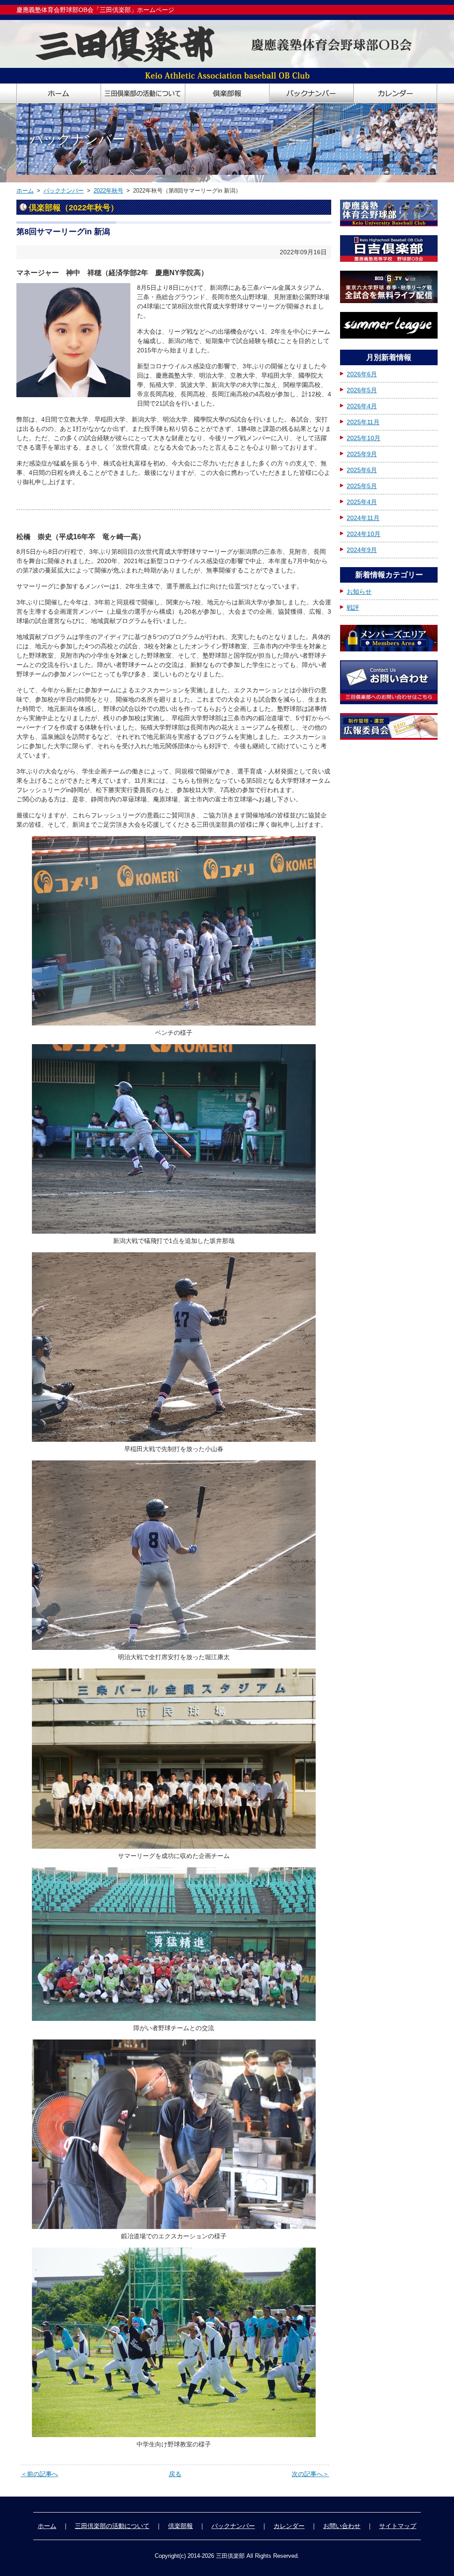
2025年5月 (362, 486)
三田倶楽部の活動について (112, 2526)
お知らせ (359, 592)
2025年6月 (362, 470)
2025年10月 (364, 438)
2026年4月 (362, 406)
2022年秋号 (108, 191)
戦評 (353, 608)
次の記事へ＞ (310, 2474)
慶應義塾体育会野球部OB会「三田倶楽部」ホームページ (95, 10)
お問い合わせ (342, 2526)
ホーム (25, 191)
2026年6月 (362, 374)
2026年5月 (362, 390)
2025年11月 (363, 422)
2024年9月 (362, 550)
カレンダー (289, 2526)
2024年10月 (364, 534)
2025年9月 (362, 454)
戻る (175, 2474)
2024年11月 (363, 518)
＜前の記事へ (39, 2474)
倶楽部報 (180, 2526)
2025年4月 (362, 502)
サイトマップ (398, 2526)
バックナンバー (64, 191)
